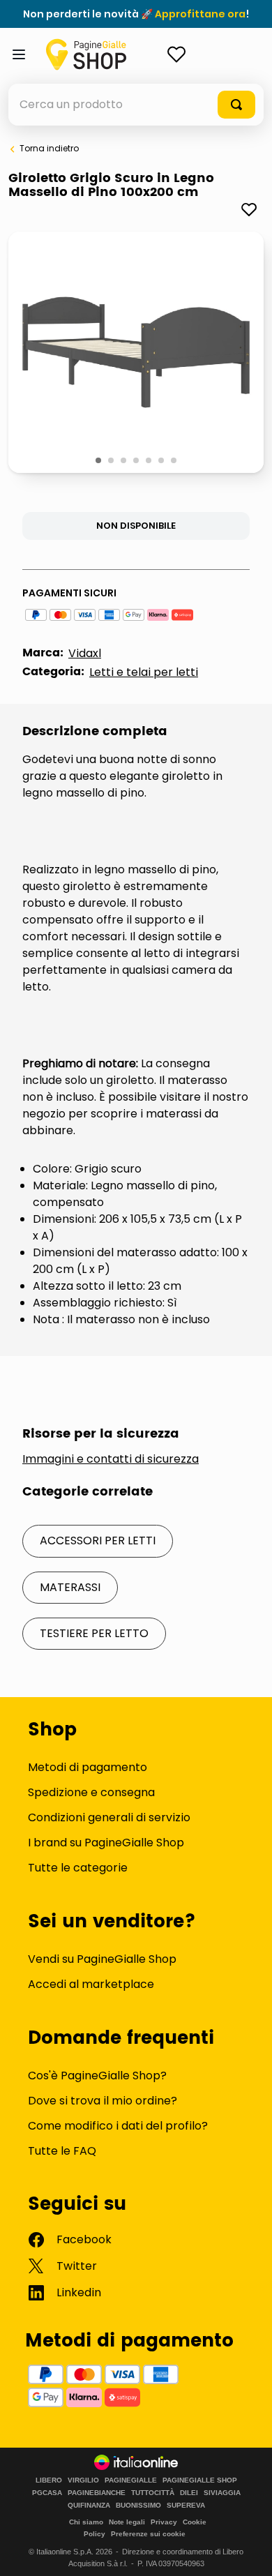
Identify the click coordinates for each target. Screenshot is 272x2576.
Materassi (70, 1587)
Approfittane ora (200, 14)
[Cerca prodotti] (236, 105)
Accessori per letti (98, 1541)
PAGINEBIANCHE (97, 2493)
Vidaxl (85, 653)
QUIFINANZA (89, 2506)
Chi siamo (86, 2522)
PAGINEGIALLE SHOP (200, 2480)
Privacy (164, 2522)
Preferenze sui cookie (148, 2534)
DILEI (189, 2493)
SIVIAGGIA (222, 2493)
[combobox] (136, 105)
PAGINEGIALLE (131, 2480)
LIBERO (49, 2480)
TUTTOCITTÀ (153, 2493)
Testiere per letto (94, 1633)
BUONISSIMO (138, 2506)
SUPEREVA (186, 2506)
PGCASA (47, 2493)
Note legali (127, 2522)
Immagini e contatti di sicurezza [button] (111, 1459)
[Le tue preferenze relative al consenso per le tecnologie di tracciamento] (248, 2552)
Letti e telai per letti (144, 672)
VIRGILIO (83, 2480)
